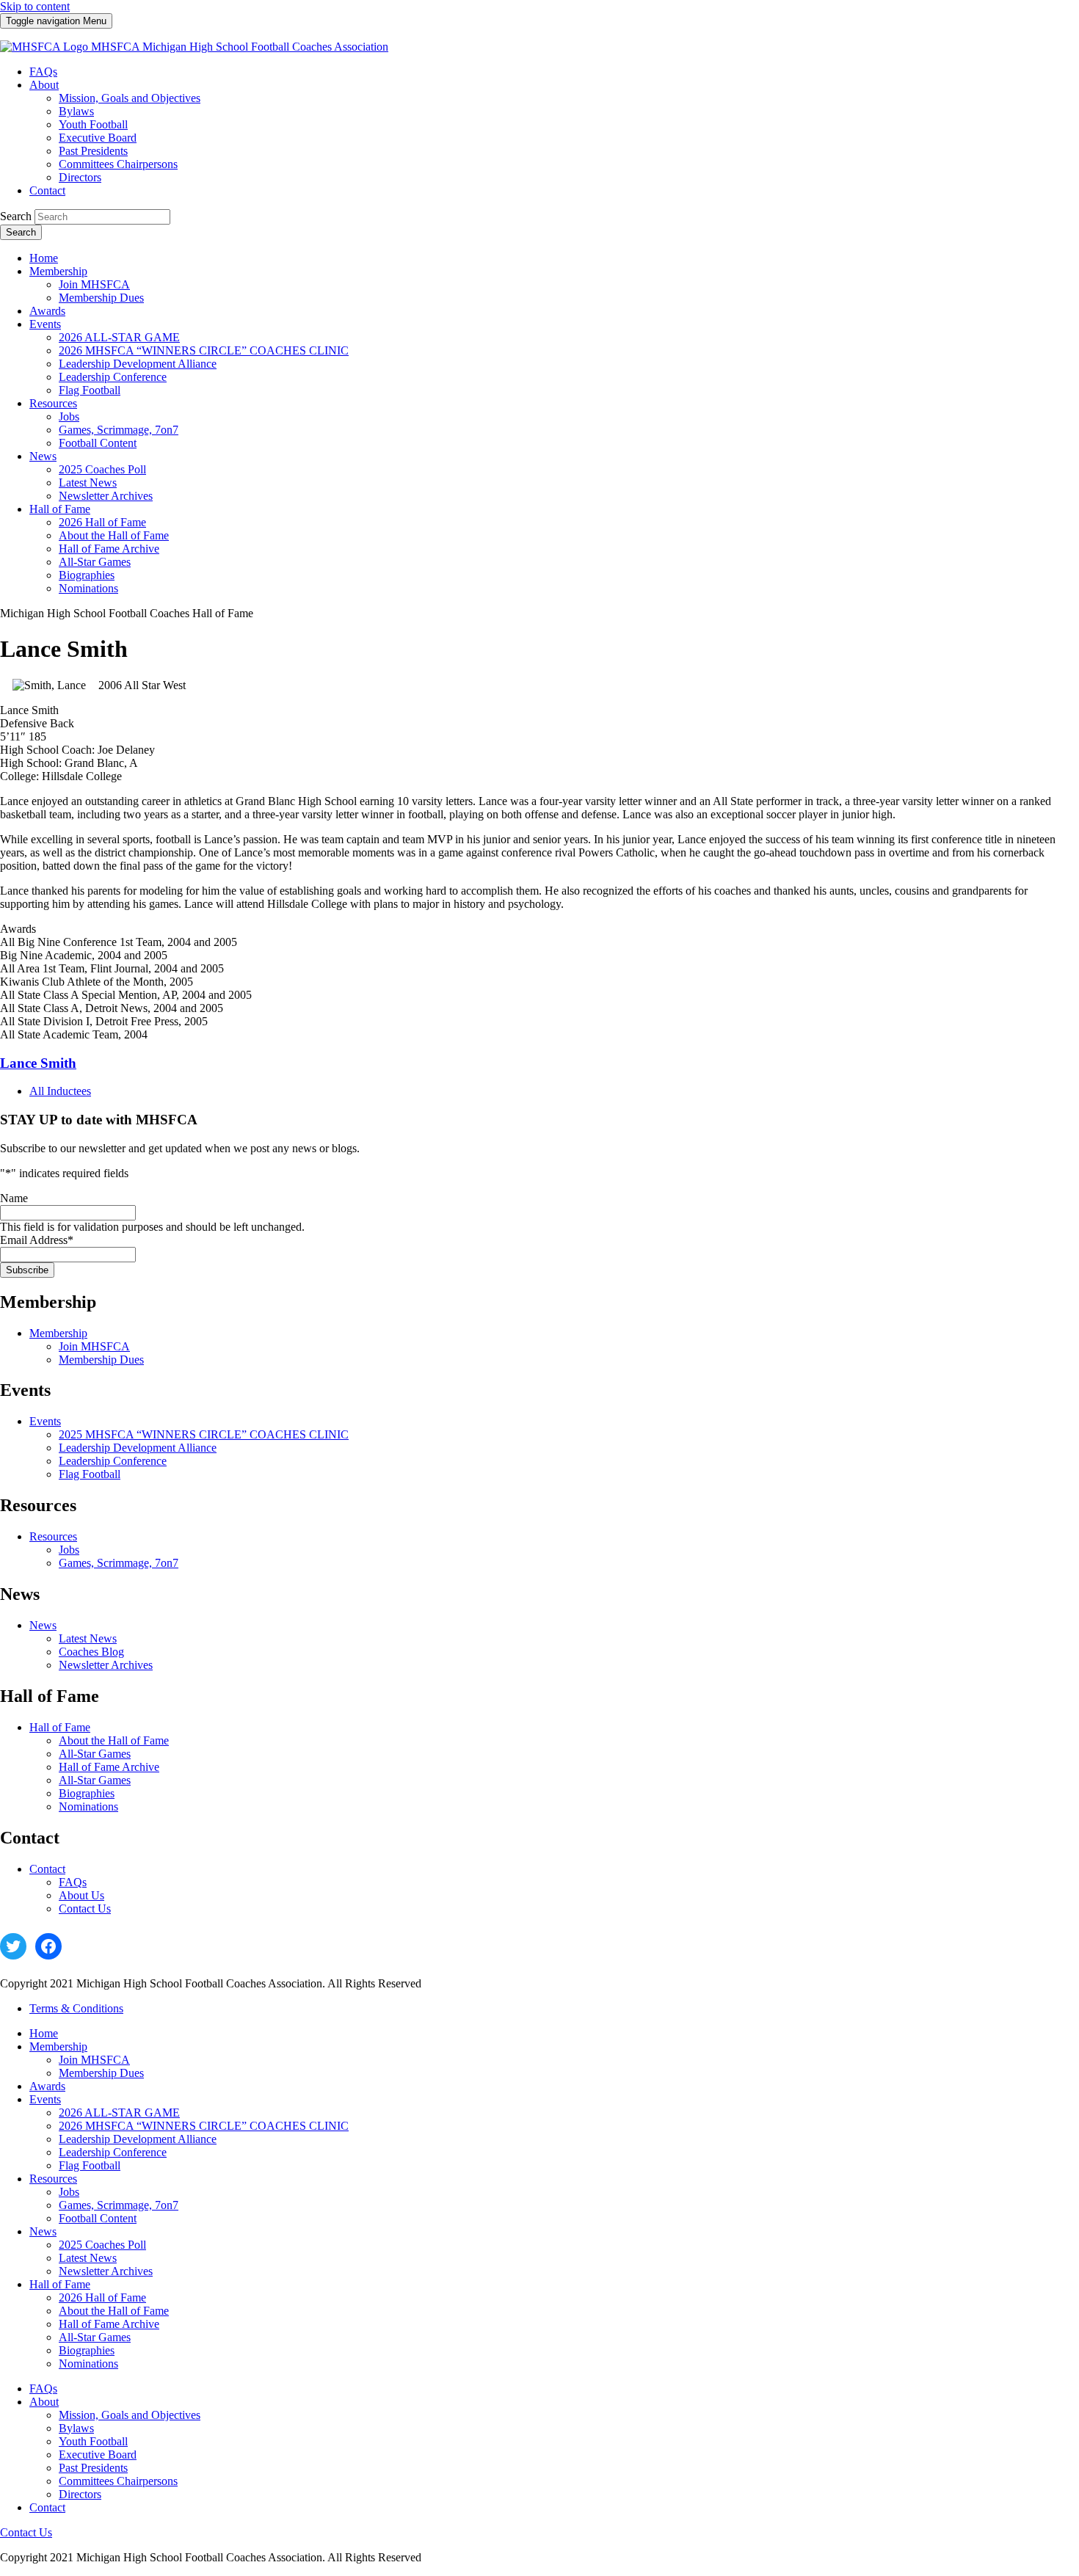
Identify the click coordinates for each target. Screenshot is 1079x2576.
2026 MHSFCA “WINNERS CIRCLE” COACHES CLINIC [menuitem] (204, 350)
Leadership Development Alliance (138, 1448)
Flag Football (90, 1474)
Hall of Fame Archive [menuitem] (109, 549)
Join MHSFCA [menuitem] (94, 284)
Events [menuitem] (45, 324)
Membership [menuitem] (58, 271)
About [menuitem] (44, 85)
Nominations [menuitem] (88, 588)
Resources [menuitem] (53, 403)
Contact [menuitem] (47, 190)
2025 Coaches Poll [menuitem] (102, 469)
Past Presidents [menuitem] (93, 151)
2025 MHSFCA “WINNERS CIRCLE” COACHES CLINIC (204, 1434)
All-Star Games (95, 1754)
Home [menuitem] (44, 258)
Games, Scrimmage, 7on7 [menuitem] (119, 430)
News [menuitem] (43, 456)
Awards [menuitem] (47, 311)
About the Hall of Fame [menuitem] (114, 535)
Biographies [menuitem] (87, 575)
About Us (81, 1895)
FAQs (73, 1882)
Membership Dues (101, 1360)
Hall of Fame (60, 1727)
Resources (53, 1536)
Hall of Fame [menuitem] (60, 509)
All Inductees (60, 1091)
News (43, 1625)
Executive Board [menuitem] (98, 138)
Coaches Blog (91, 1652)
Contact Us (85, 1909)
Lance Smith (38, 1063)
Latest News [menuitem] (88, 483)
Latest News (88, 1638)
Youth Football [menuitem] (93, 124)
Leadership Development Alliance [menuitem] (138, 364)
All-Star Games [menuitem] (95, 562)
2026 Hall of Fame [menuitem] (102, 522)
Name (14, 1198)
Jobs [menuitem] (69, 416)
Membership (58, 1333)
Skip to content (35, 6)
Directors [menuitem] (80, 177)
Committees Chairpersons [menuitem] (118, 164)
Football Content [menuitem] (98, 443)
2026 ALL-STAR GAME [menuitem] (119, 337)
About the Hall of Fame (114, 1740)
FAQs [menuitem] (43, 72)
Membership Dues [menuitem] (101, 298)
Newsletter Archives (106, 1665)
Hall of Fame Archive (109, 1767)
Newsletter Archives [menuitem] (106, 496)
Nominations (88, 1807)
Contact (47, 1869)
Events (45, 1421)
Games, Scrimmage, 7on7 (119, 1563)
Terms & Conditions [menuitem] (76, 2008)
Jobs (69, 1550)
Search (16, 216)
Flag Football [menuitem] (90, 390)
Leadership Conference (113, 1461)
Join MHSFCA (94, 1346)
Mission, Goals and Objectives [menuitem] (130, 98)
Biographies (87, 1793)
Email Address (37, 1240)
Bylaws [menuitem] (76, 111)
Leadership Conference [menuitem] (113, 377)
